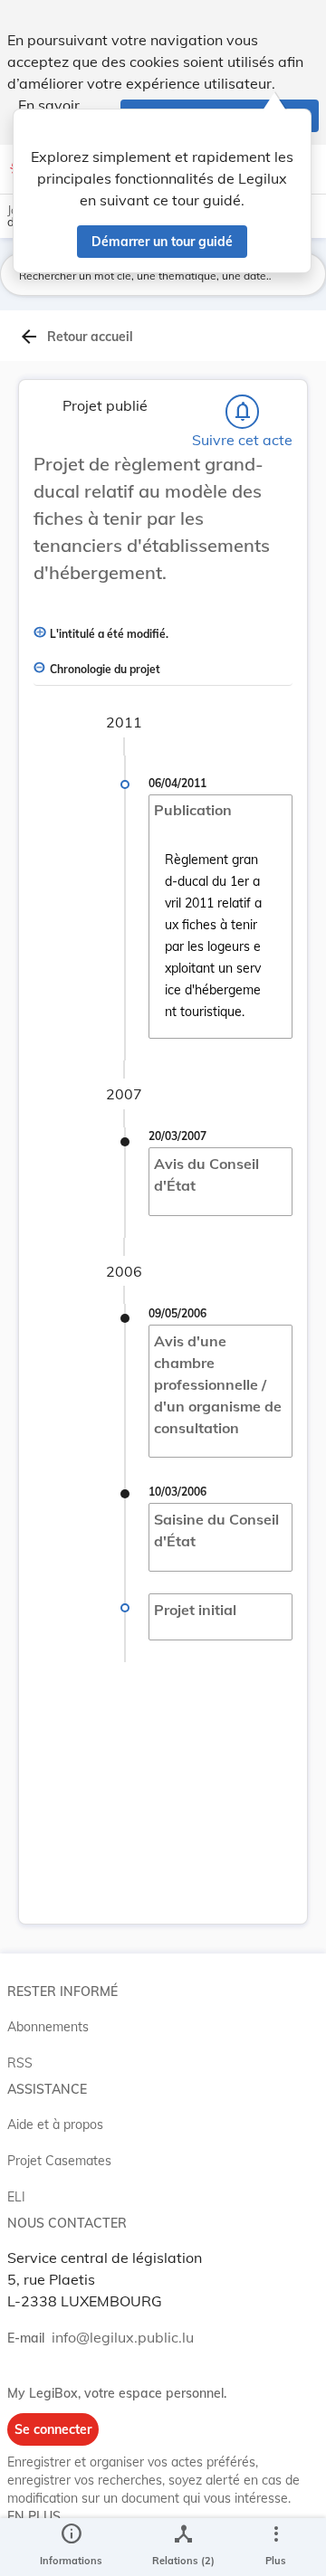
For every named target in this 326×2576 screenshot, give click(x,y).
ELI (16, 2197)
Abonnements (48, 2027)
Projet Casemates (59, 2161)
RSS (20, 2063)
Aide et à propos (55, 2124)
